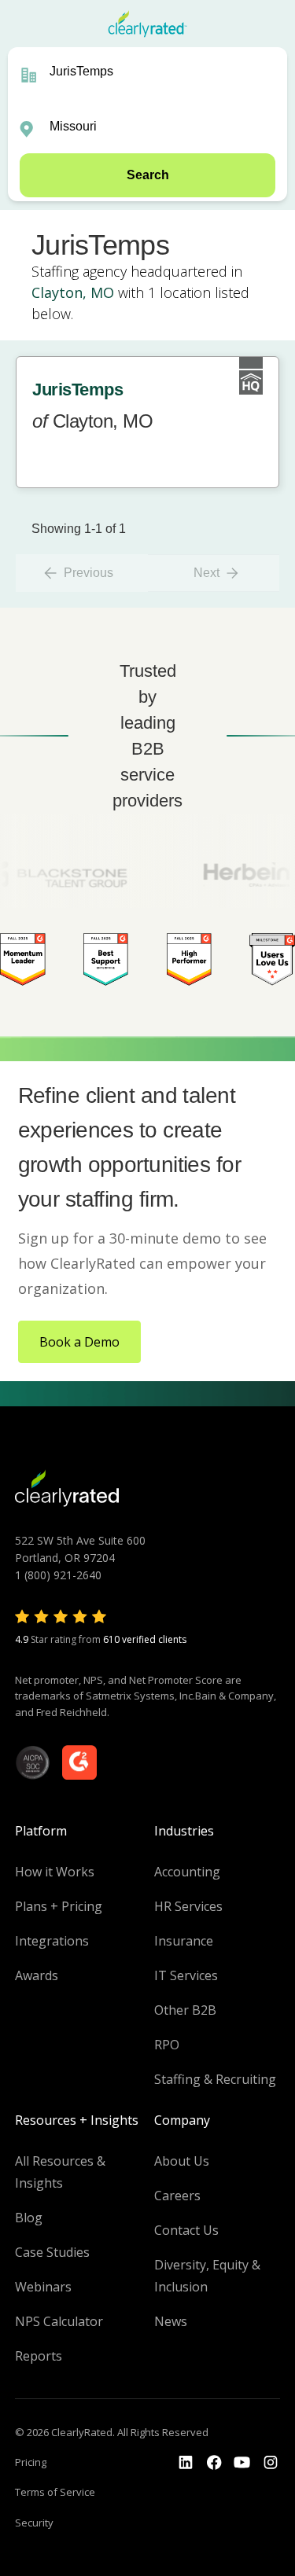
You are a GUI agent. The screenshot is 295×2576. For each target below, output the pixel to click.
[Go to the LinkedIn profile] (186, 2463)
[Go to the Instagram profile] (271, 2463)
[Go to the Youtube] (214, 2463)
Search (148, 175)
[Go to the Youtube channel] (242, 2463)
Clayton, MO (73, 292)
